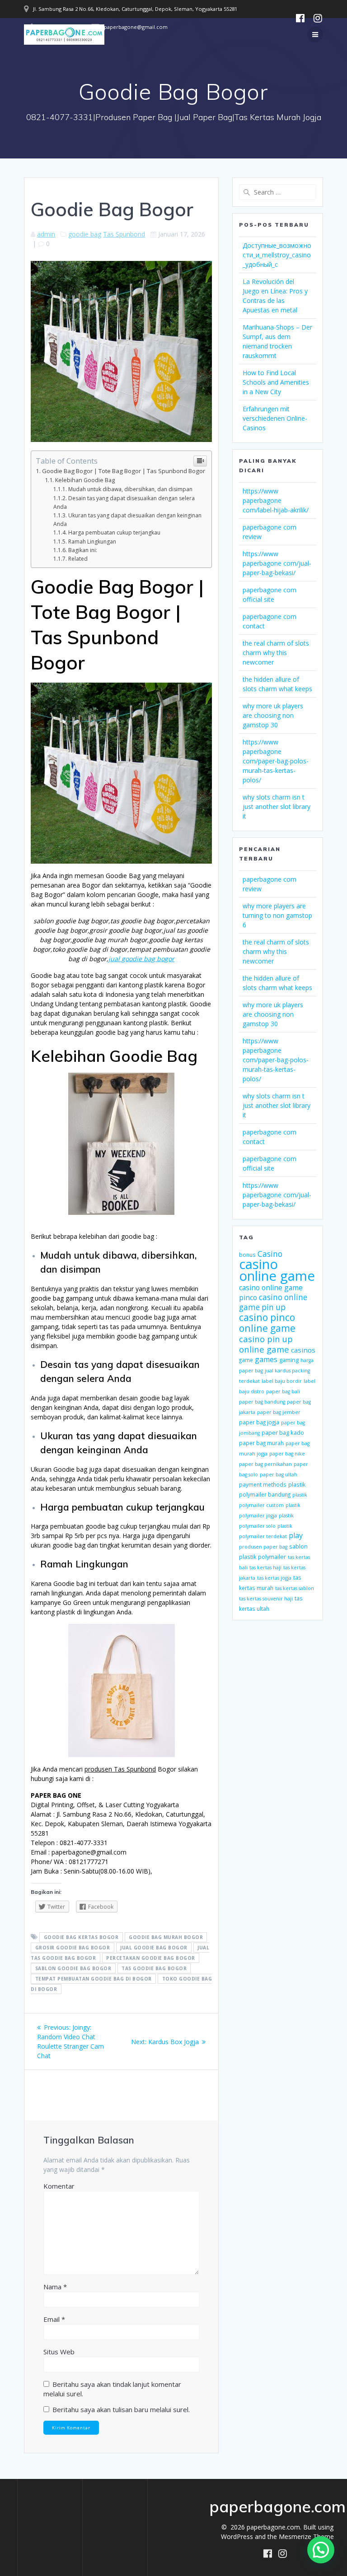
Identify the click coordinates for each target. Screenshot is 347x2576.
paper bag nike (287, 1454)
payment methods (263, 1484)
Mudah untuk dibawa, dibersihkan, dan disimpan (130, 489)
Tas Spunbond (124, 234)
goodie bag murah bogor (166, 1937)
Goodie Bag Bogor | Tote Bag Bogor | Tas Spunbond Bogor (124, 471)
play (296, 1535)
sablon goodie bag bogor (73, 1968)
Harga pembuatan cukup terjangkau (114, 532)
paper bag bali (283, 1391)
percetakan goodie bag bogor (151, 1958)
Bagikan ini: (83, 550)
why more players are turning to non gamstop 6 (277, 915)
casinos (303, 1350)
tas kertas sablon (295, 1588)
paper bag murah (261, 1443)
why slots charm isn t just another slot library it (277, 807)
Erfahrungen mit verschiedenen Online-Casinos (275, 418)
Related (78, 559)
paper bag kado (283, 1432)
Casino (270, 1254)
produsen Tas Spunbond (120, 1769)
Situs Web (59, 2352)
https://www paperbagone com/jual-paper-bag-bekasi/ (277, 563)
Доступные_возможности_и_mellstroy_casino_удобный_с (277, 255)
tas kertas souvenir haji (266, 1599)
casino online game (277, 1270)
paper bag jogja (259, 1422)
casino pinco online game (267, 1323)
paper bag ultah (279, 1474)
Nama (55, 2287)
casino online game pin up (273, 1302)
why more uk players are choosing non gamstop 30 (273, 715)
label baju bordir (282, 1381)
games (266, 1359)
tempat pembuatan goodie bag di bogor (94, 1979)
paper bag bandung (262, 1402)
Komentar (59, 2186)
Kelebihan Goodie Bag (85, 480)
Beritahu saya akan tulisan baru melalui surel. (121, 2409)
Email (54, 2319)
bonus (247, 1255)
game (246, 1360)
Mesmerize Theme (306, 2536)
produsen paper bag (263, 1547)
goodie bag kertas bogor (81, 1937)
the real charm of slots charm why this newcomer (276, 653)
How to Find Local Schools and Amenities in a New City (276, 382)
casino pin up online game (266, 1344)
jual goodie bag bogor (141, 959)
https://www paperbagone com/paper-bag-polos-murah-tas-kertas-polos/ (276, 761)
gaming (289, 1360)
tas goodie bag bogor (154, 1968)
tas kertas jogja (274, 1578)
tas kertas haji (265, 1567)
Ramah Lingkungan (92, 542)
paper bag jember (279, 1412)
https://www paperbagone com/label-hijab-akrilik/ (276, 500)
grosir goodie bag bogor (73, 1948)
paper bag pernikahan (265, 1464)
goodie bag (85, 234)
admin (46, 234)
